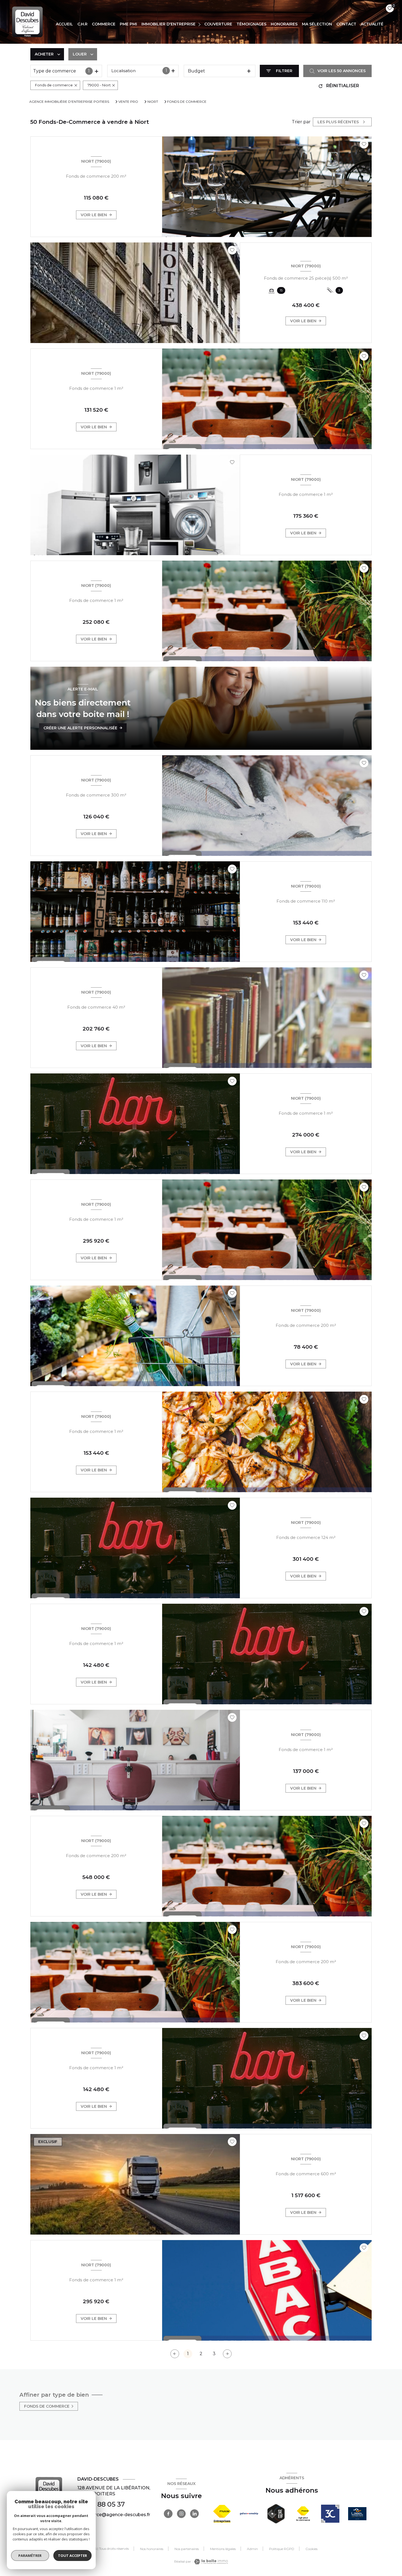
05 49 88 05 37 (101, 2504)
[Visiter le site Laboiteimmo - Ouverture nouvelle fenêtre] (210, 2562)
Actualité (372, 24)
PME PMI (128, 24)
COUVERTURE (218, 24)
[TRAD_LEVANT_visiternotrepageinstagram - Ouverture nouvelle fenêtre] (181, 2514)
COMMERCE (104, 24)
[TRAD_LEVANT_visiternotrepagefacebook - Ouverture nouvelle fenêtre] (168, 2514)
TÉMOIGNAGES (251, 24)
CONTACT (346, 24)
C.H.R (82, 24)
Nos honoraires (152, 2549)
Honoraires (284, 24)
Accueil (64, 24)
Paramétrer (30, 2555)
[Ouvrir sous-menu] (200, 24)
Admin (252, 2549)
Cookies (311, 2549)
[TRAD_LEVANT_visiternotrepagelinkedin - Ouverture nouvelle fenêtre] (194, 2514)
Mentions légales (223, 2549)
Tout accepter (72, 2555)
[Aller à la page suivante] (227, 2354)
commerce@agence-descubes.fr (114, 2515)
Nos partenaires (187, 2549)
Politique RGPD (282, 2549)
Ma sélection (317, 24)
